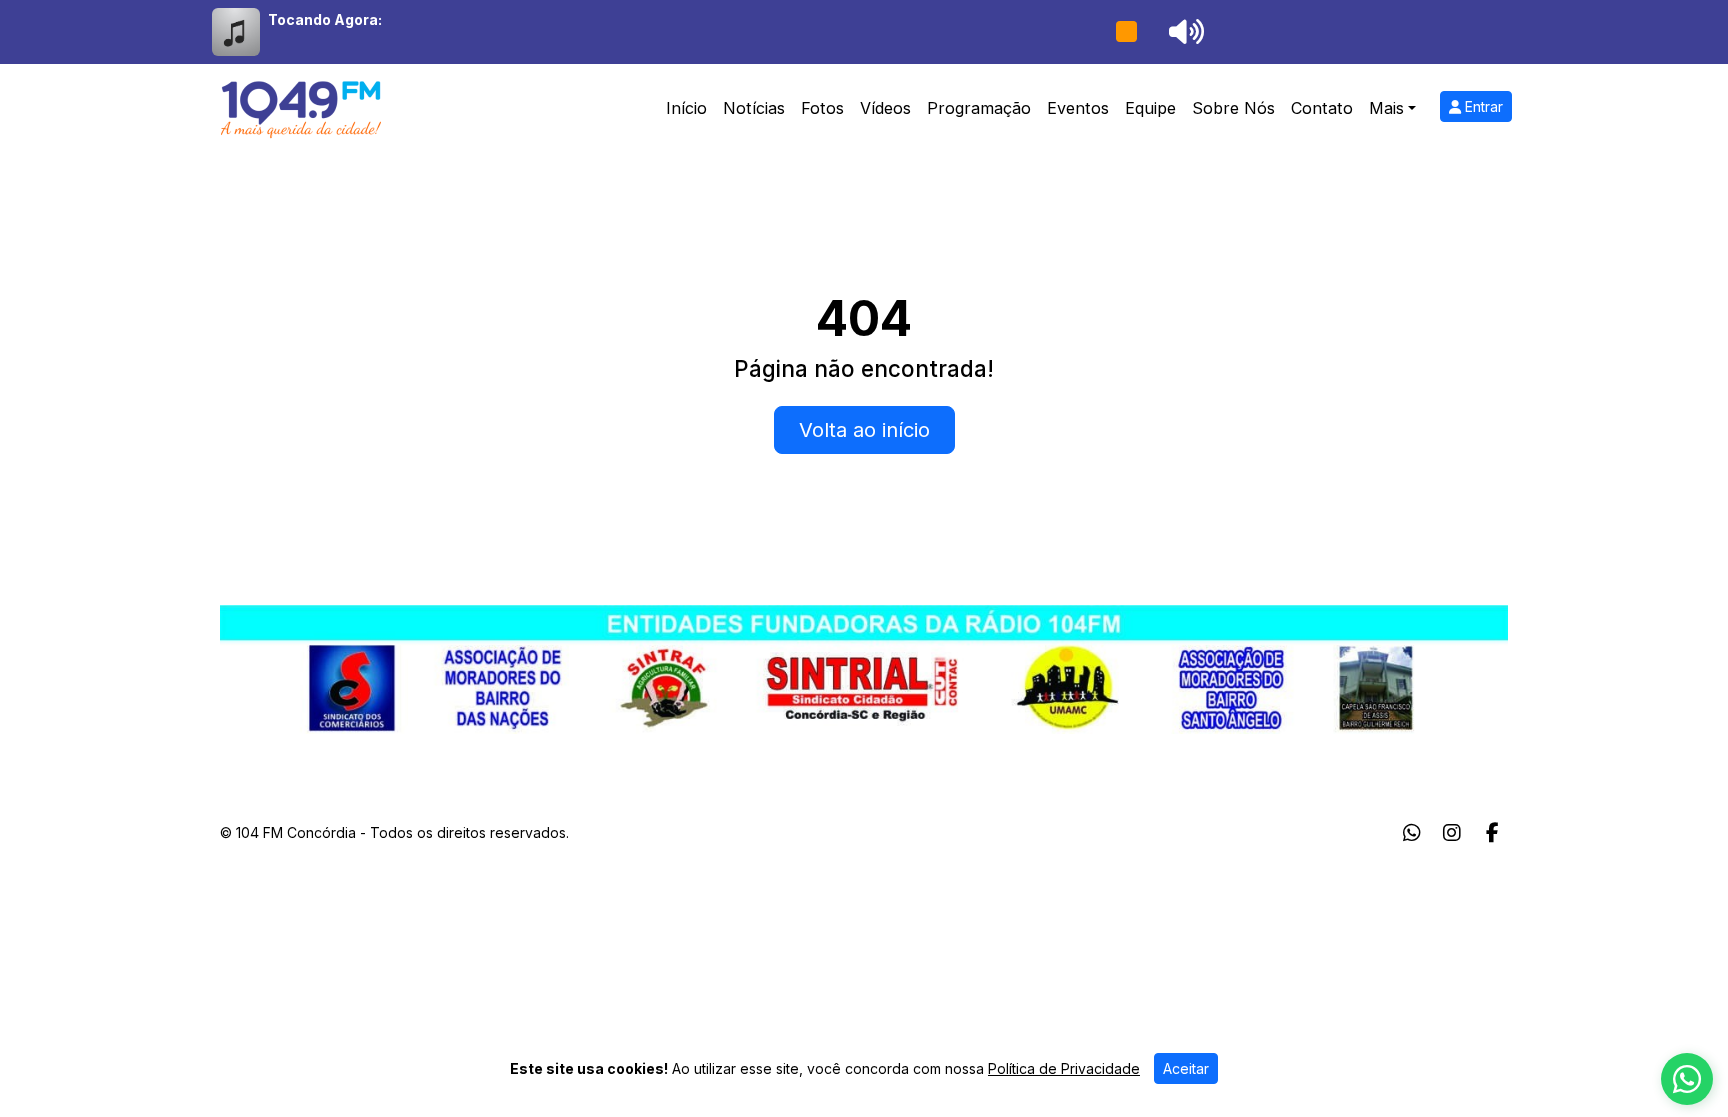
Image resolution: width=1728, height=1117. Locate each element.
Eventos (1078, 108)
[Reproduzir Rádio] (1126, 32)
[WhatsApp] (1412, 833)
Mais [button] (1386, 108)
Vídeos (885, 108)
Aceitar (1186, 1068)
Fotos (822, 108)
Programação (979, 108)
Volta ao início (864, 430)
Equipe (1150, 108)
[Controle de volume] (1183, 32)
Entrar (1482, 106)
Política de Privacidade (1064, 1068)
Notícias (754, 108)
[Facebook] (1492, 833)
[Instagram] (1452, 833)
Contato (1322, 108)
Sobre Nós (1233, 108)
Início (686, 108)
